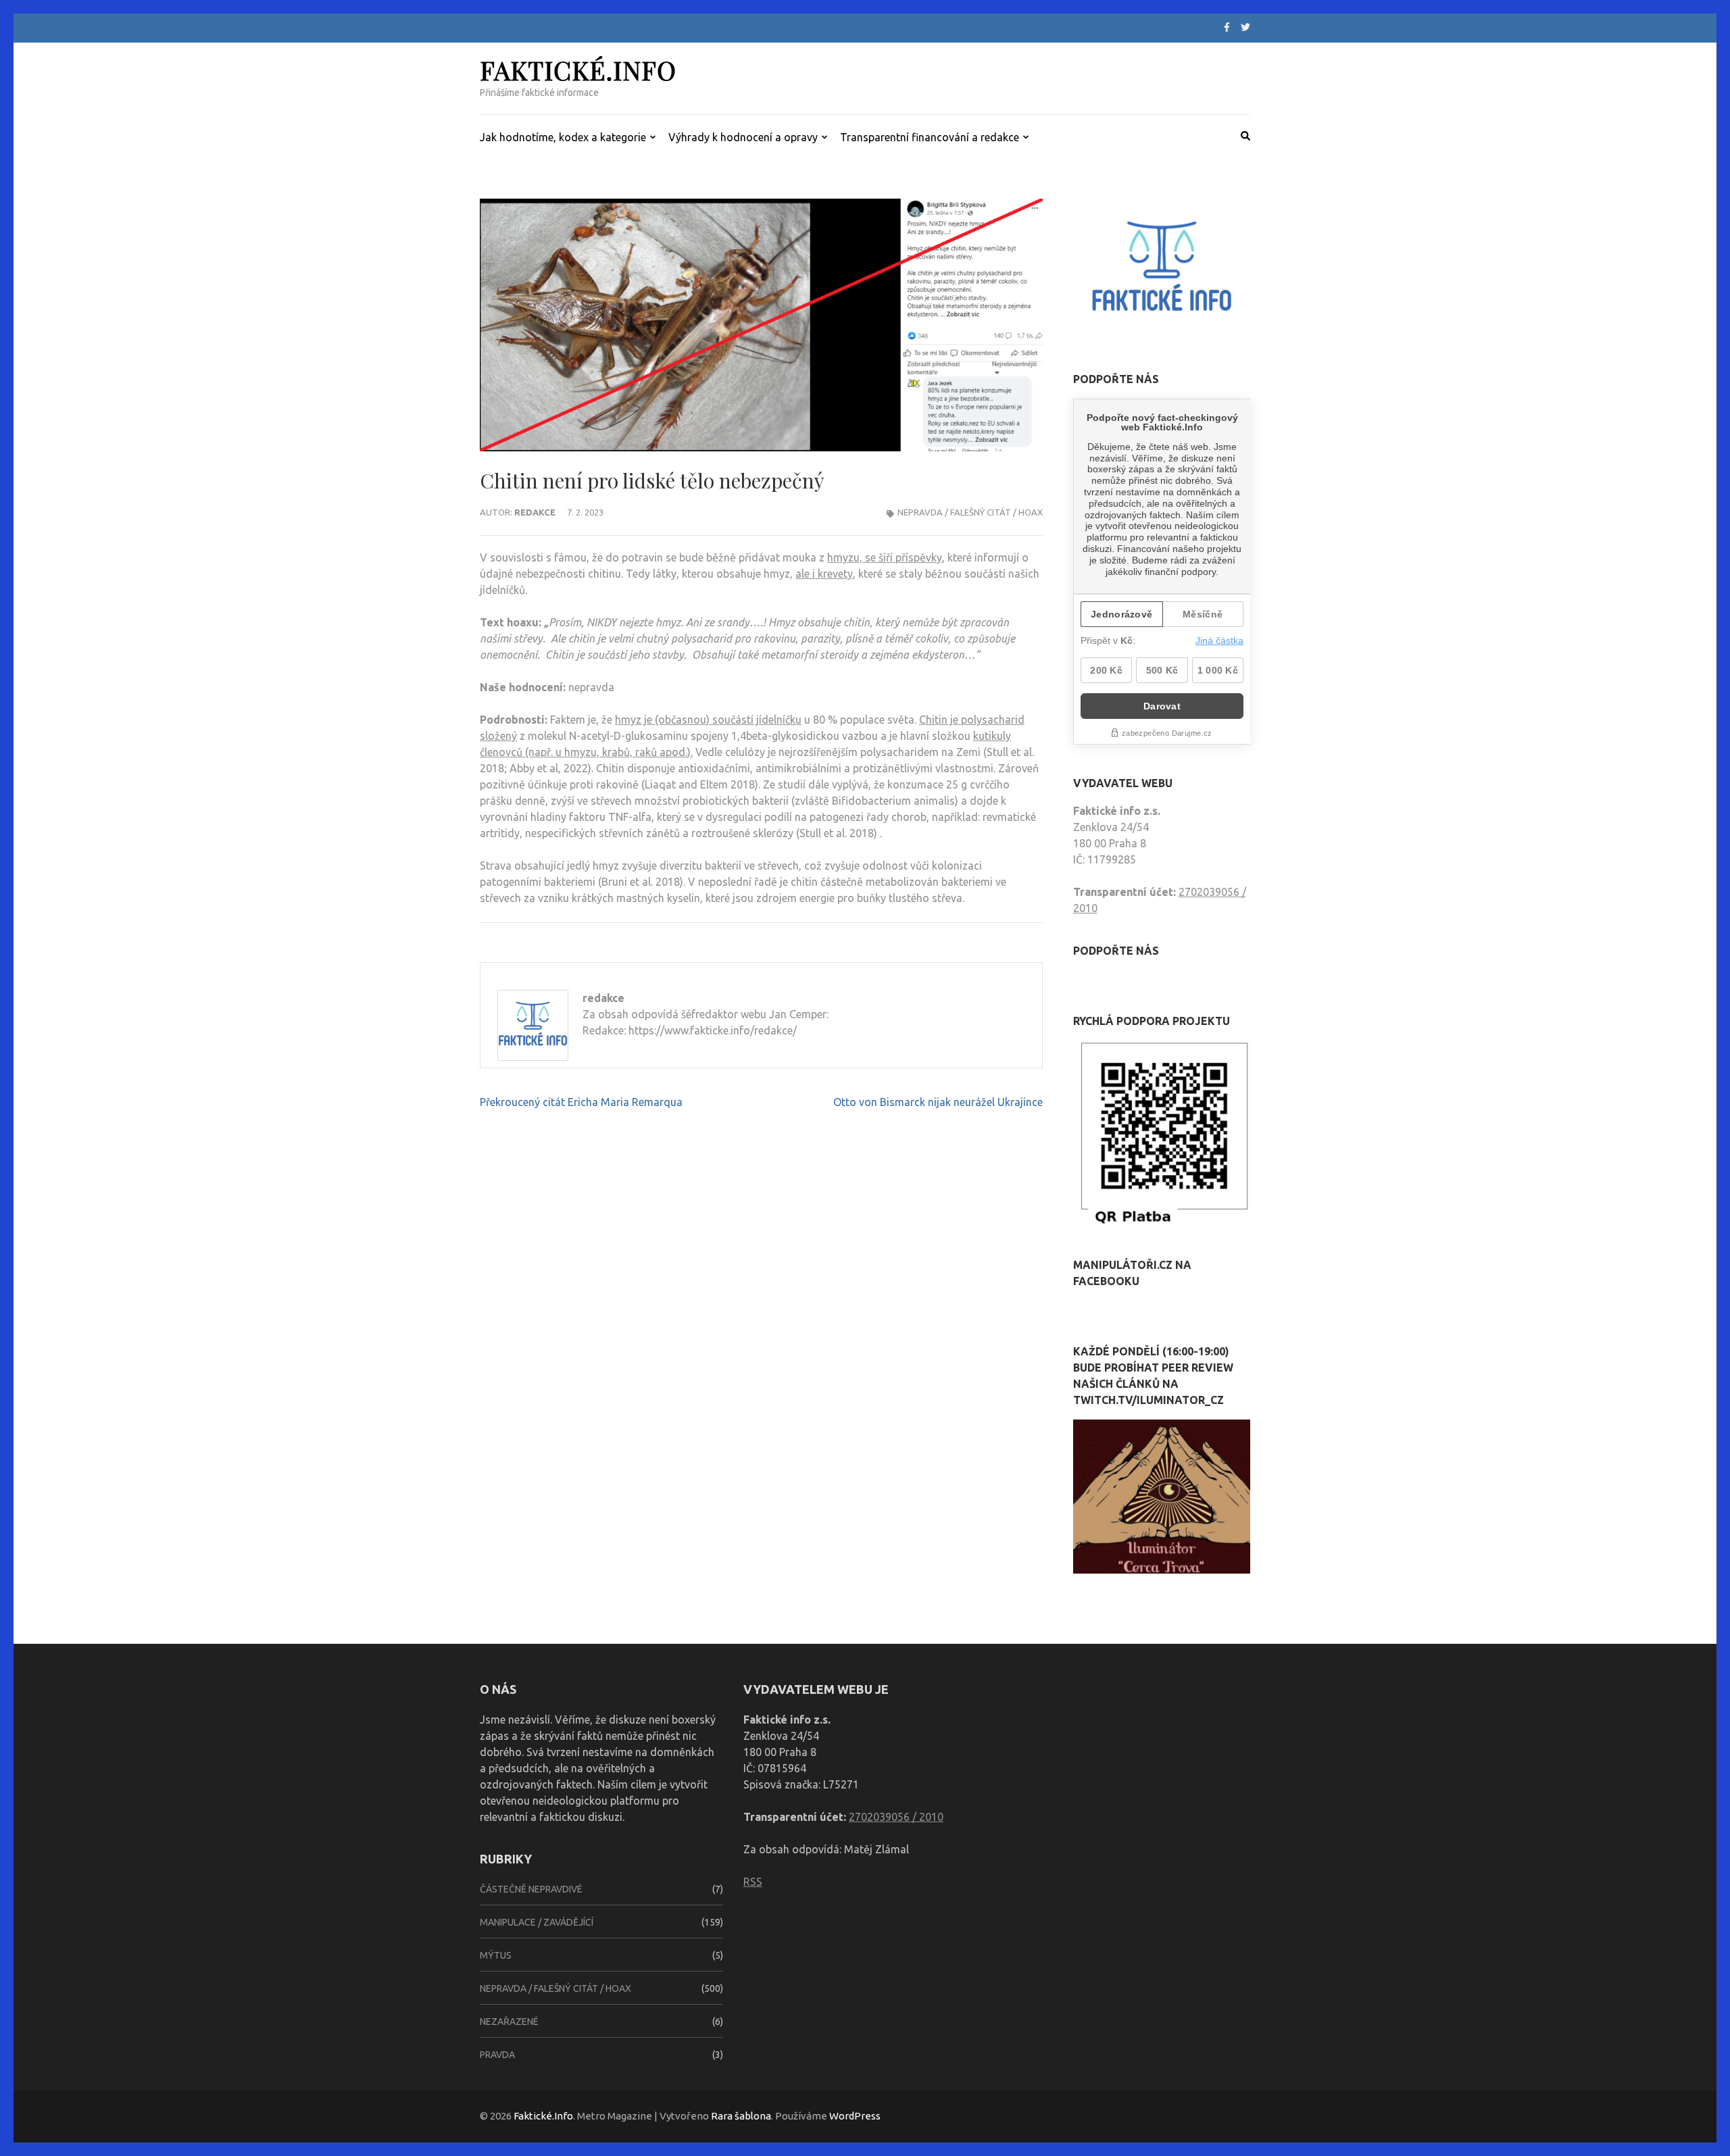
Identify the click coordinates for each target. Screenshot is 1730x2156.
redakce (535, 512)
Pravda (497, 2055)
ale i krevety (824, 574)
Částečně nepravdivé (531, 1889)
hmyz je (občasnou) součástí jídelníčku (708, 720)
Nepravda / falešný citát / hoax (970, 512)
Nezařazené (509, 2022)
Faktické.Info (578, 70)
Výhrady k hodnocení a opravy (743, 137)
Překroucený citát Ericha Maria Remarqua (581, 1102)
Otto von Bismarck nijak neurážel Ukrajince (938, 1102)
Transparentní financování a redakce (930, 137)
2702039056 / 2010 (896, 1817)
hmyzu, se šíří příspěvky (885, 557)
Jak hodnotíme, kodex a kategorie (563, 137)
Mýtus (496, 1955)
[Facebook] (1227, 27)
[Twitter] (1245, 27)
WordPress (855, 2116)
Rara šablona (741, 2116)
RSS (753, 1882)
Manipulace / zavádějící (537, 1922)
